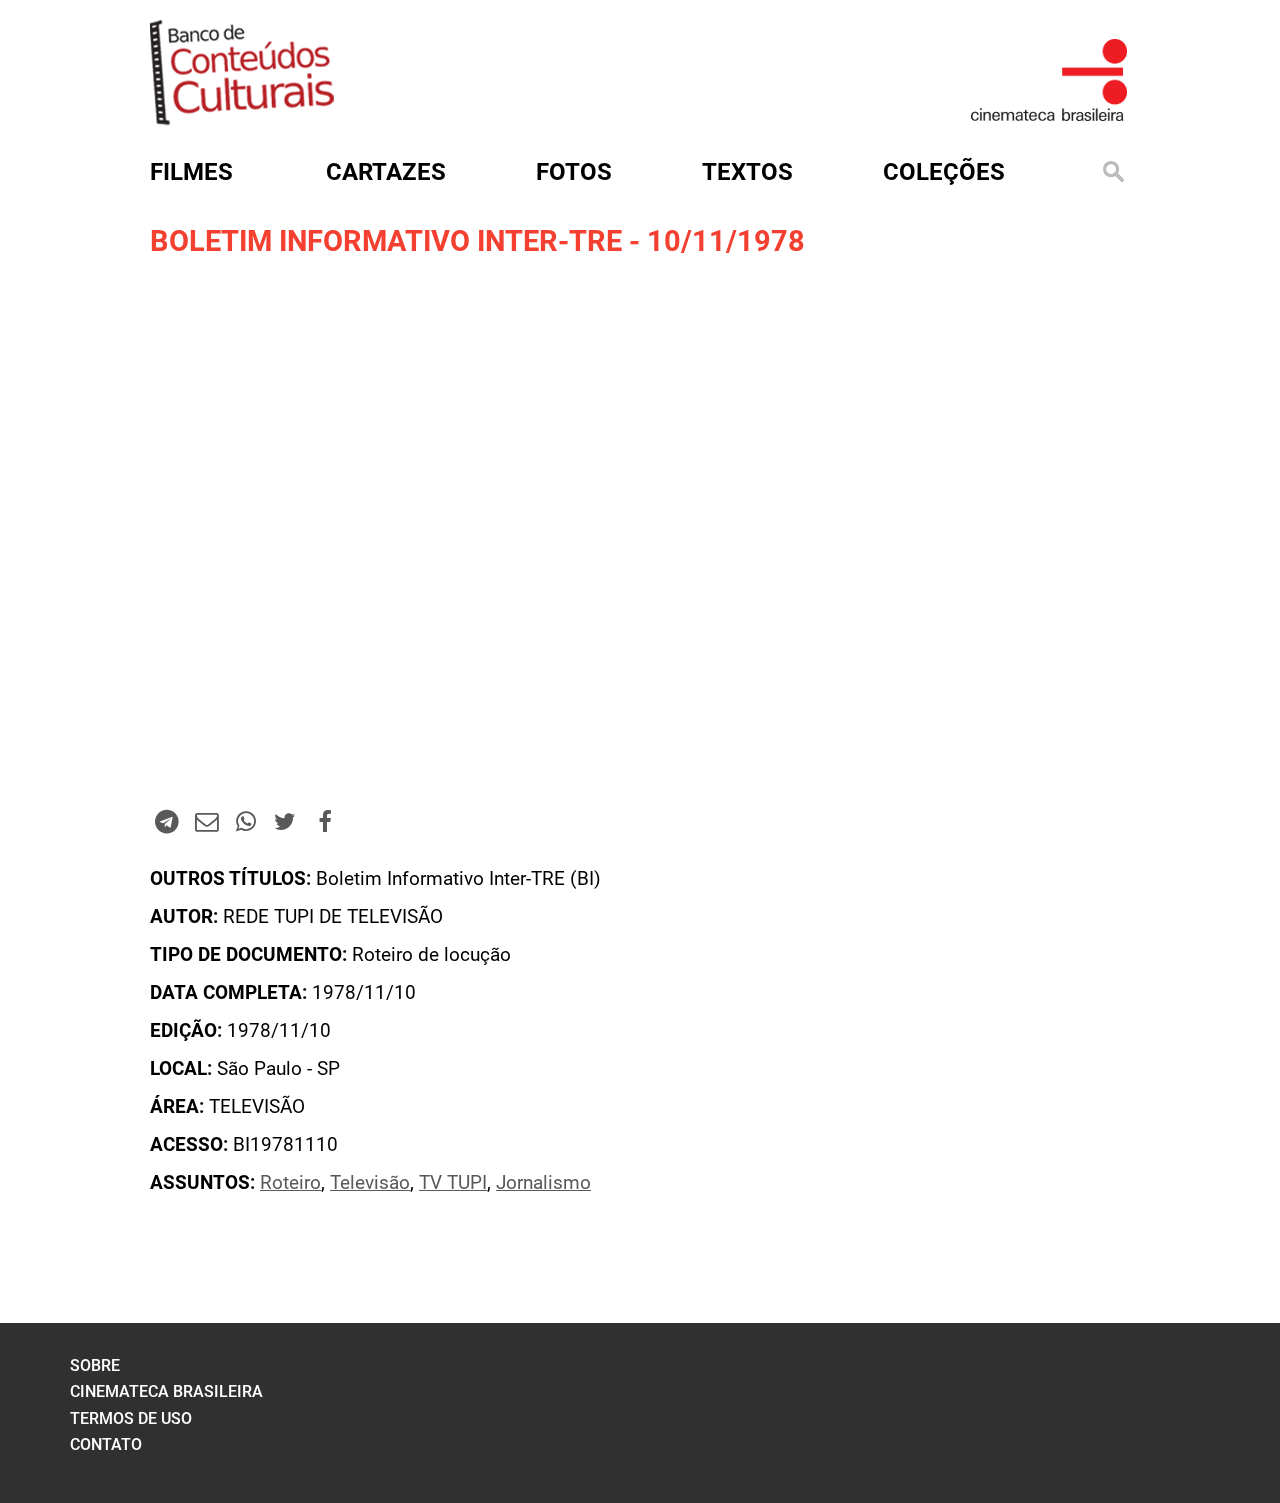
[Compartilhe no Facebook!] (325, 821)
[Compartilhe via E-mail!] (206, 821)
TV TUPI (453, 1183)
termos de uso (131, 1418)
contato (106, 1444)
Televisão (370, 1183)
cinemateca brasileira (166, 1391)
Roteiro (290, 1183)
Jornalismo (543, 1183)
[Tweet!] (285, 821)
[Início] (242, 118)
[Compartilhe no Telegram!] (167, 821)
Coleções (944, 172)
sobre (95, 1365)
